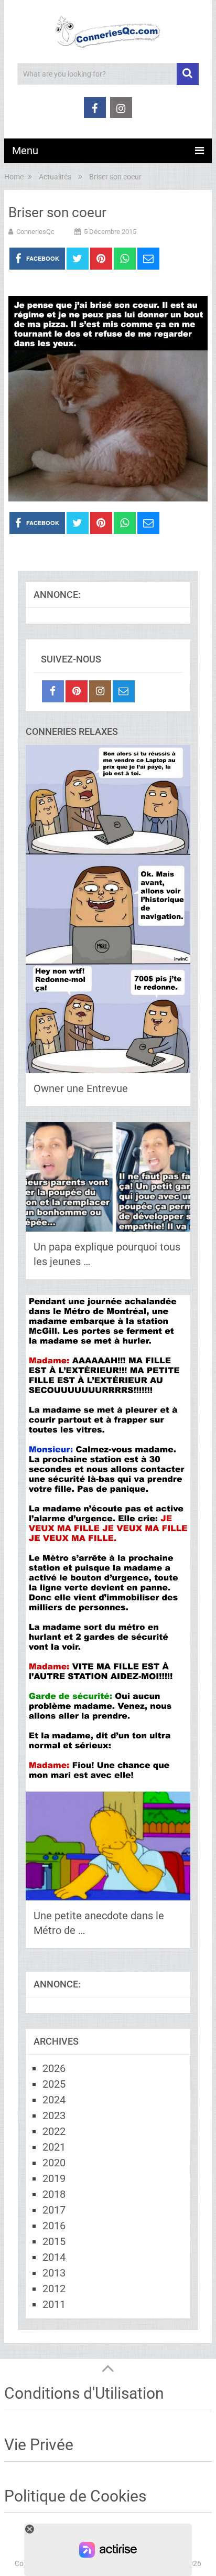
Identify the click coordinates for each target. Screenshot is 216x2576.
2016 (54, 2226)
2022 (54, 2131)
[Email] (124, 691)
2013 (54, 2273)
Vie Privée (39, 2445)
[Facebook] (53, 691)
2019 (54, 2178)
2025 (54, 2084)
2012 (54, 2289)
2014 (54, 2257)
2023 (54, 2115)
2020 (54, 2163)
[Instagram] (100, 691)
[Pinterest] (77, 691)
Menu (25, 151)
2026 (54, 2068)
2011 (54, 2304)
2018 (54, 2194)
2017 (54, 2210)
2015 (54, 2241)
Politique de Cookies (75, 2496)
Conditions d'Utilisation (84, 2393)
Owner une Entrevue (81, 1088)
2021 (54, 2147)
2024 (54, 2100)
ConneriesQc (35, 232)
